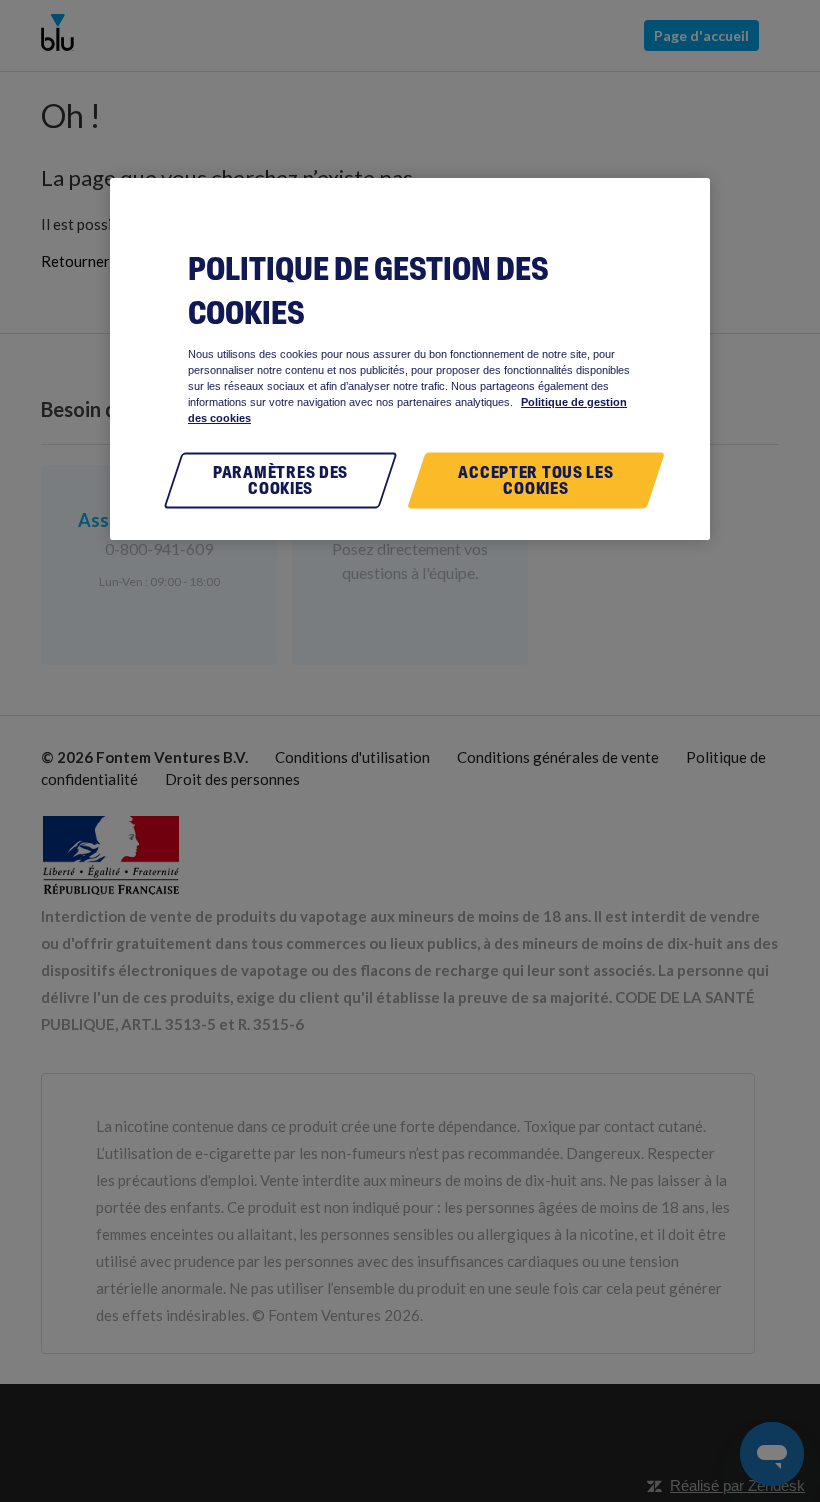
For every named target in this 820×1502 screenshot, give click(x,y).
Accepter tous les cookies (535, 480)
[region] (410, 358)
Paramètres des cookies (280, 480)
